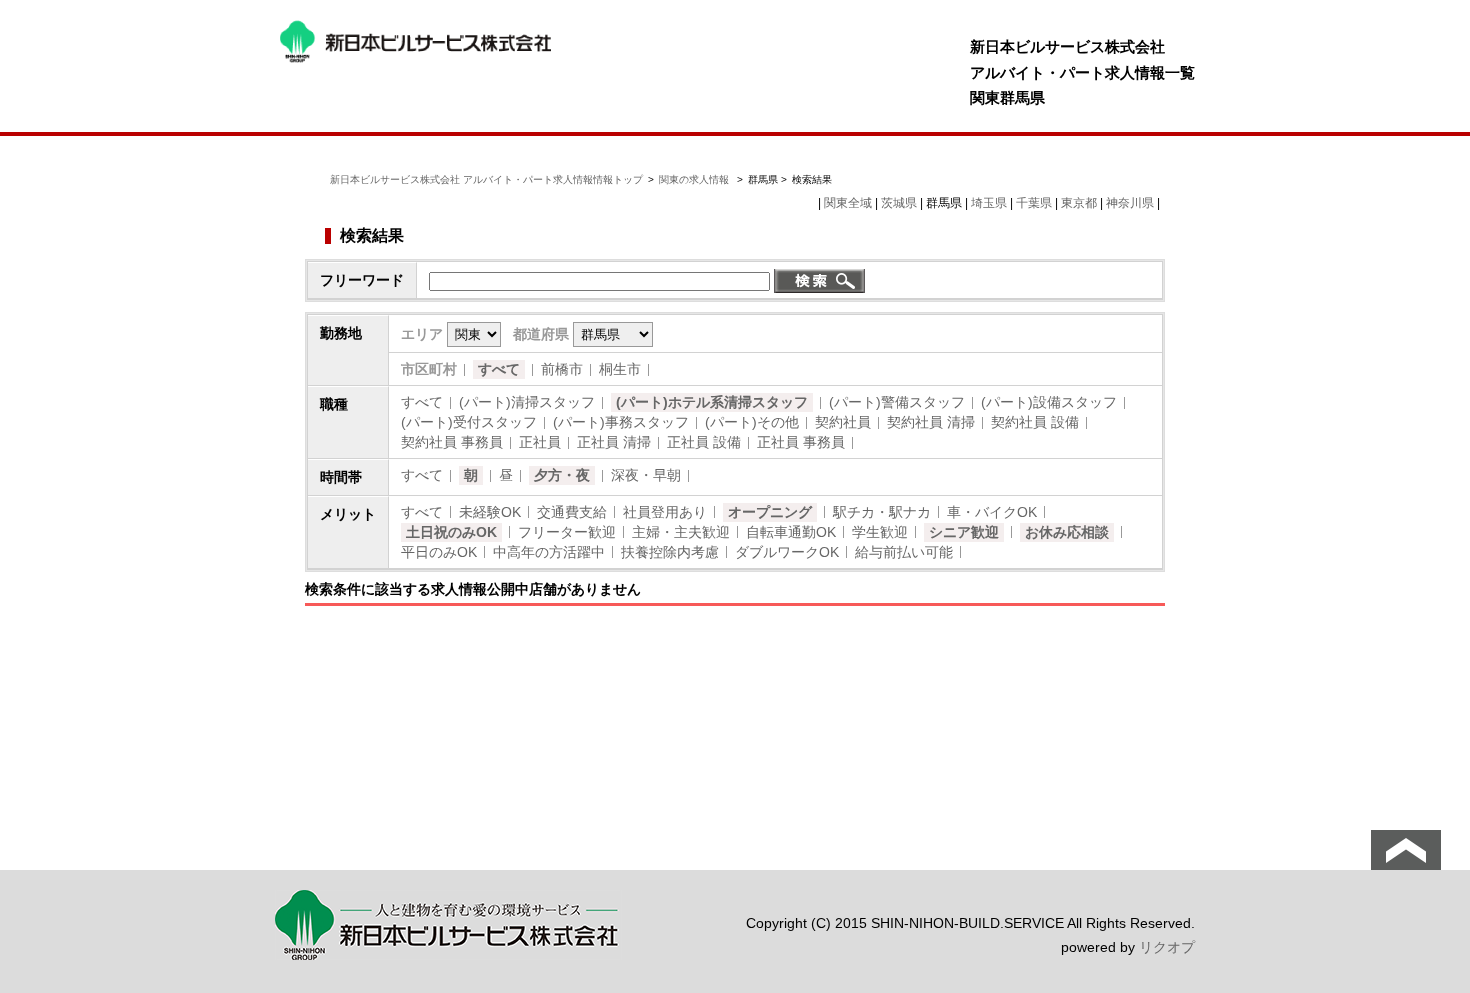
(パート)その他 (752, 422)
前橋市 (562, 369)
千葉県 (1034, 203)
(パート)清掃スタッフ (527, 402)
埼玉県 (989, 203)
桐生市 (620, 369)
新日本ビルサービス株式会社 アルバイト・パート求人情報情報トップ (486, 179)
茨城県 (899, 203)
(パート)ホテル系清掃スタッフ (712, 402)
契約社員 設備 (1035, 422)
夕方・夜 (562, 475)
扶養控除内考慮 (670, 552)
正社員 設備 (704, 442)
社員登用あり (665, 512)
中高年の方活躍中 (549, 552)
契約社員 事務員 (452, 442)
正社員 (540, 442)
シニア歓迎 (964, 532)
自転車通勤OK (791, 532)
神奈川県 (1130, 203)
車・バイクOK (992, 512)
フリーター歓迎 (567, 532)
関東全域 (848, 203)
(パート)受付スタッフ (469, 422)
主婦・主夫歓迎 (681, 532)
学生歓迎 (880, 532)
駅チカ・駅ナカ (882, 512)
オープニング (770, 512)
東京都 (1079, 203)
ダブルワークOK (787, 552)
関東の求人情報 (695, 179)
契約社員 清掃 (931, 422)
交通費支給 (572, 512)
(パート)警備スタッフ (897, 402)
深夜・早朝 (646, 475)
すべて (499, 369)
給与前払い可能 (904, 552)
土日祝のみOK (451, 532)
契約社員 (843, 422)
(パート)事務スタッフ (621, 422)
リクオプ (1167, 947)
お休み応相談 (1067, 532)
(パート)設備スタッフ (1049, 402)
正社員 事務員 (801, 442)
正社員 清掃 (614, 442)
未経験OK (490, 512)
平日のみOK (439, 552)
